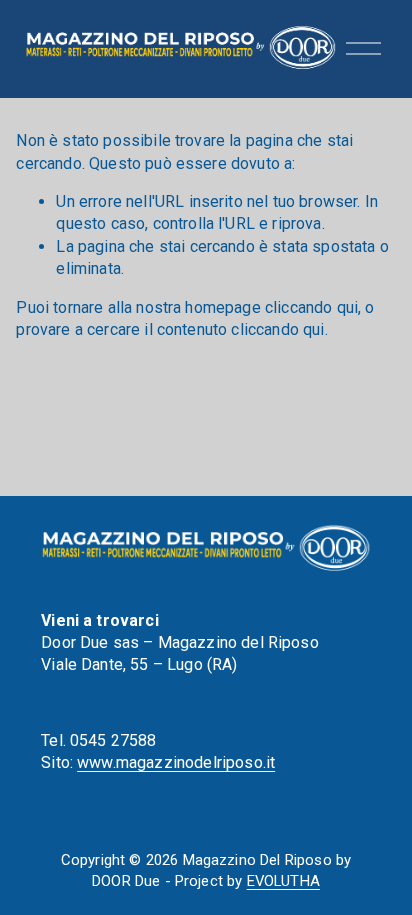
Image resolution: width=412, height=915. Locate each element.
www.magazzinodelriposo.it (176, 762)
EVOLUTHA (283, 881)
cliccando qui (311, 307)
